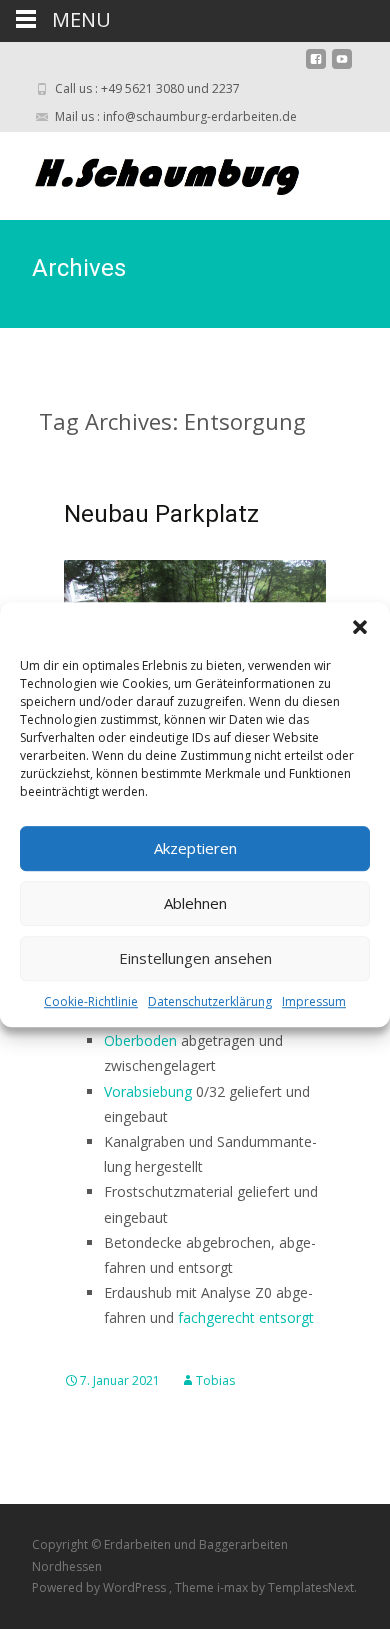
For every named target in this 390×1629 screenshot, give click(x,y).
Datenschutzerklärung (210, 1001)
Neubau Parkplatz (161, 514)
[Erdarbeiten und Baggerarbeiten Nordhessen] (156, 172)
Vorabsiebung (148, 1091)
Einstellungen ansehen (195, 958)
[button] (360, 627)
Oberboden (140, 1040)
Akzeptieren (195, 848)
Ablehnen (195, 903)
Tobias (215, 1380)
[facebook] (316, 66)
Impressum (314, 1001)
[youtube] (342, 66)
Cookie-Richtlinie (91, 1001)
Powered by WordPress (100, 1587)
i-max (234, 1587)
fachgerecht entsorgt (246, 1317)
